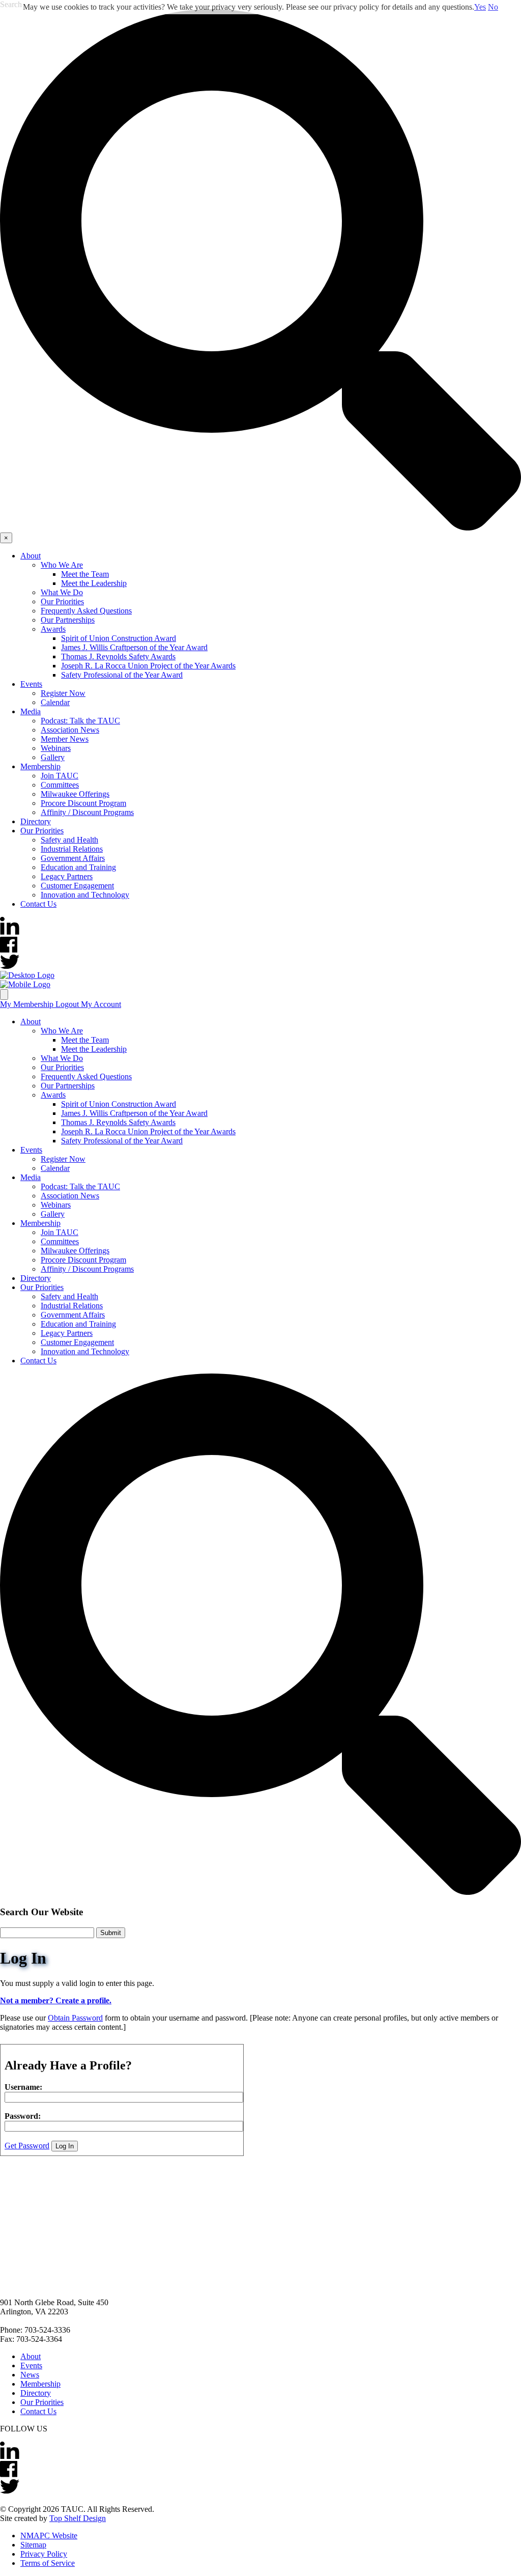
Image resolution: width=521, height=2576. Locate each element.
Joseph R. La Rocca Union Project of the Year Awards (148, 666)
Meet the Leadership (94, 583)
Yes (480, 7)
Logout (68, 1004)
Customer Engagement (77, 886)
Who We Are (62, 565)
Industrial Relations (72, 849)
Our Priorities (62, 601)
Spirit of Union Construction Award (119, 638)
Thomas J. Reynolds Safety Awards (118, 656)
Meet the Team (85, 574)
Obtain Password (75, 2018)
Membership (40, 766)
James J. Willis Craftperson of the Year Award (134, 647)
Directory (36, 821)
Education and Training (78, 867)
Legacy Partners (67, 876)
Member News (65, 739)
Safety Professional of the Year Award (122, 675)
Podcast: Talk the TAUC (80, 721)
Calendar (55, 702)
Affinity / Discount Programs (87, 812)
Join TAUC (60, 776)
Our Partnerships (68, 620)
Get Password (27, 2146)
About (31, 556)
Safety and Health (69, 840)
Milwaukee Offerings (75, 794)
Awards (53, 629)
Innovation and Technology (85, 895)
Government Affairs (73, 858)
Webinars (56, 748)
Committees (60, 785)
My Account (101, 1004)
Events (31, 684)
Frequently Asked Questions (86, 611)
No (493, 7)
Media (31, 711)
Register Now (63, 693)
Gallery (53, 757)
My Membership (28, 1004)
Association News (70, 730)
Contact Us (38, 904)
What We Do (62, 592)
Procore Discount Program (83, 803)
